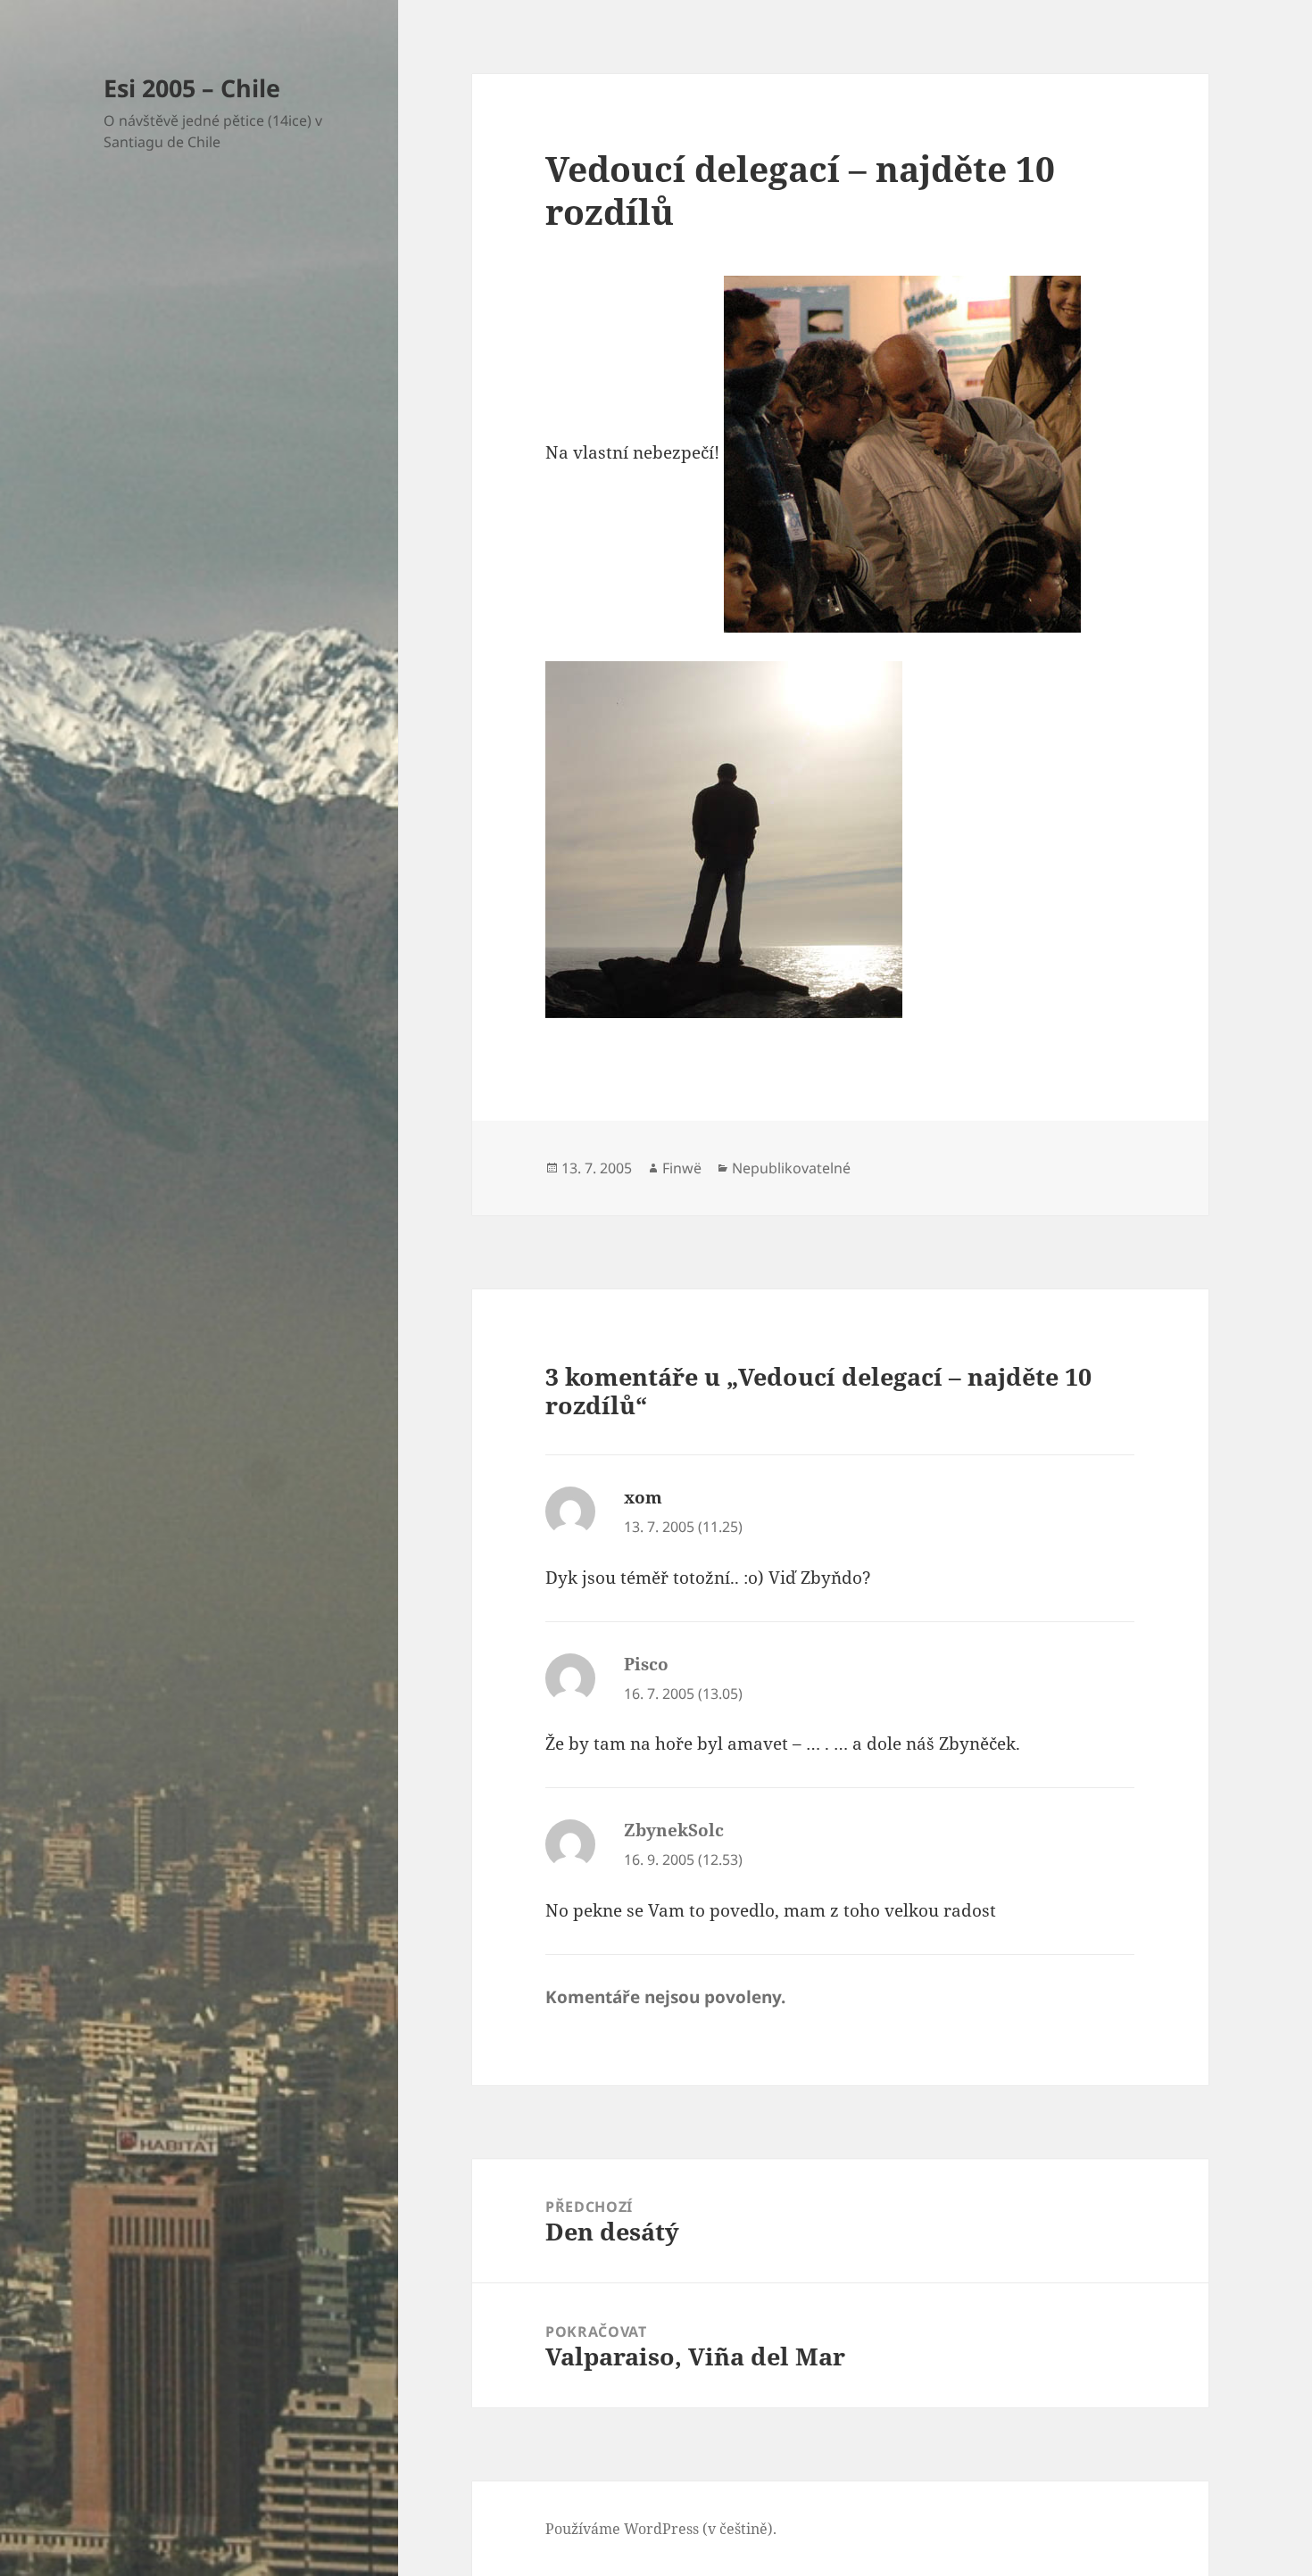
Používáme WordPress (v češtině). (661, 2529)
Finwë (682, 1168)
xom (643, 1497)
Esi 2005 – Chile (192, 88)
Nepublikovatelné (791, 1168)
